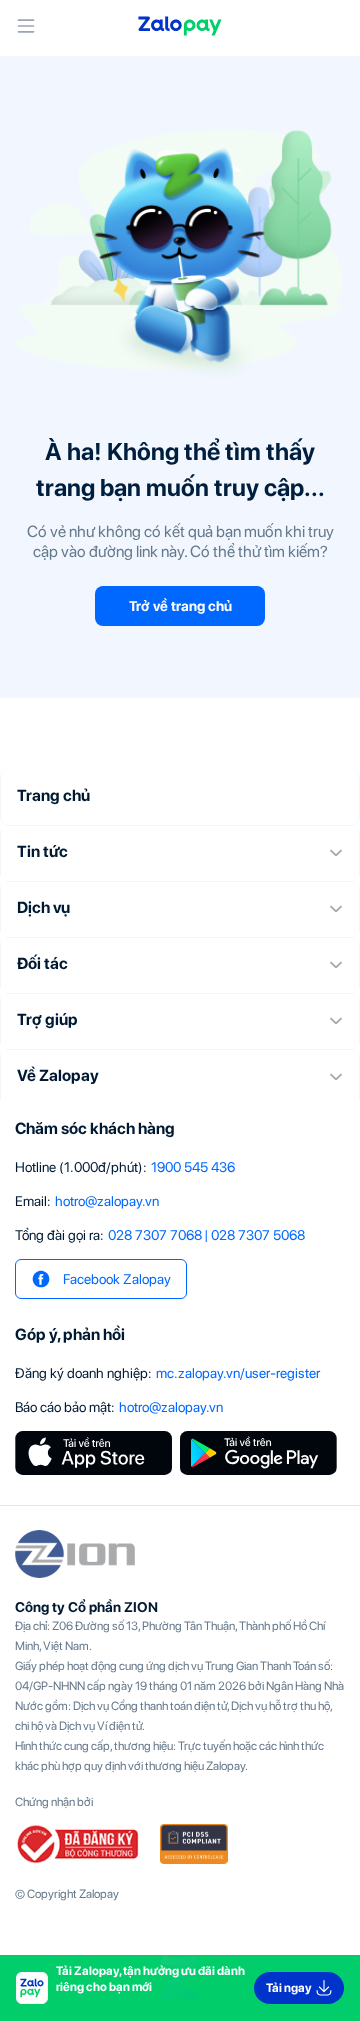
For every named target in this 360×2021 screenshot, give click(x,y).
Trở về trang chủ (180, 606)
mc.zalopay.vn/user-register (238, 1373)
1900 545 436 (193, 1167)
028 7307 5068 (258, 1235)
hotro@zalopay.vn (107, 1201)
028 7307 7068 (155, 1235)
